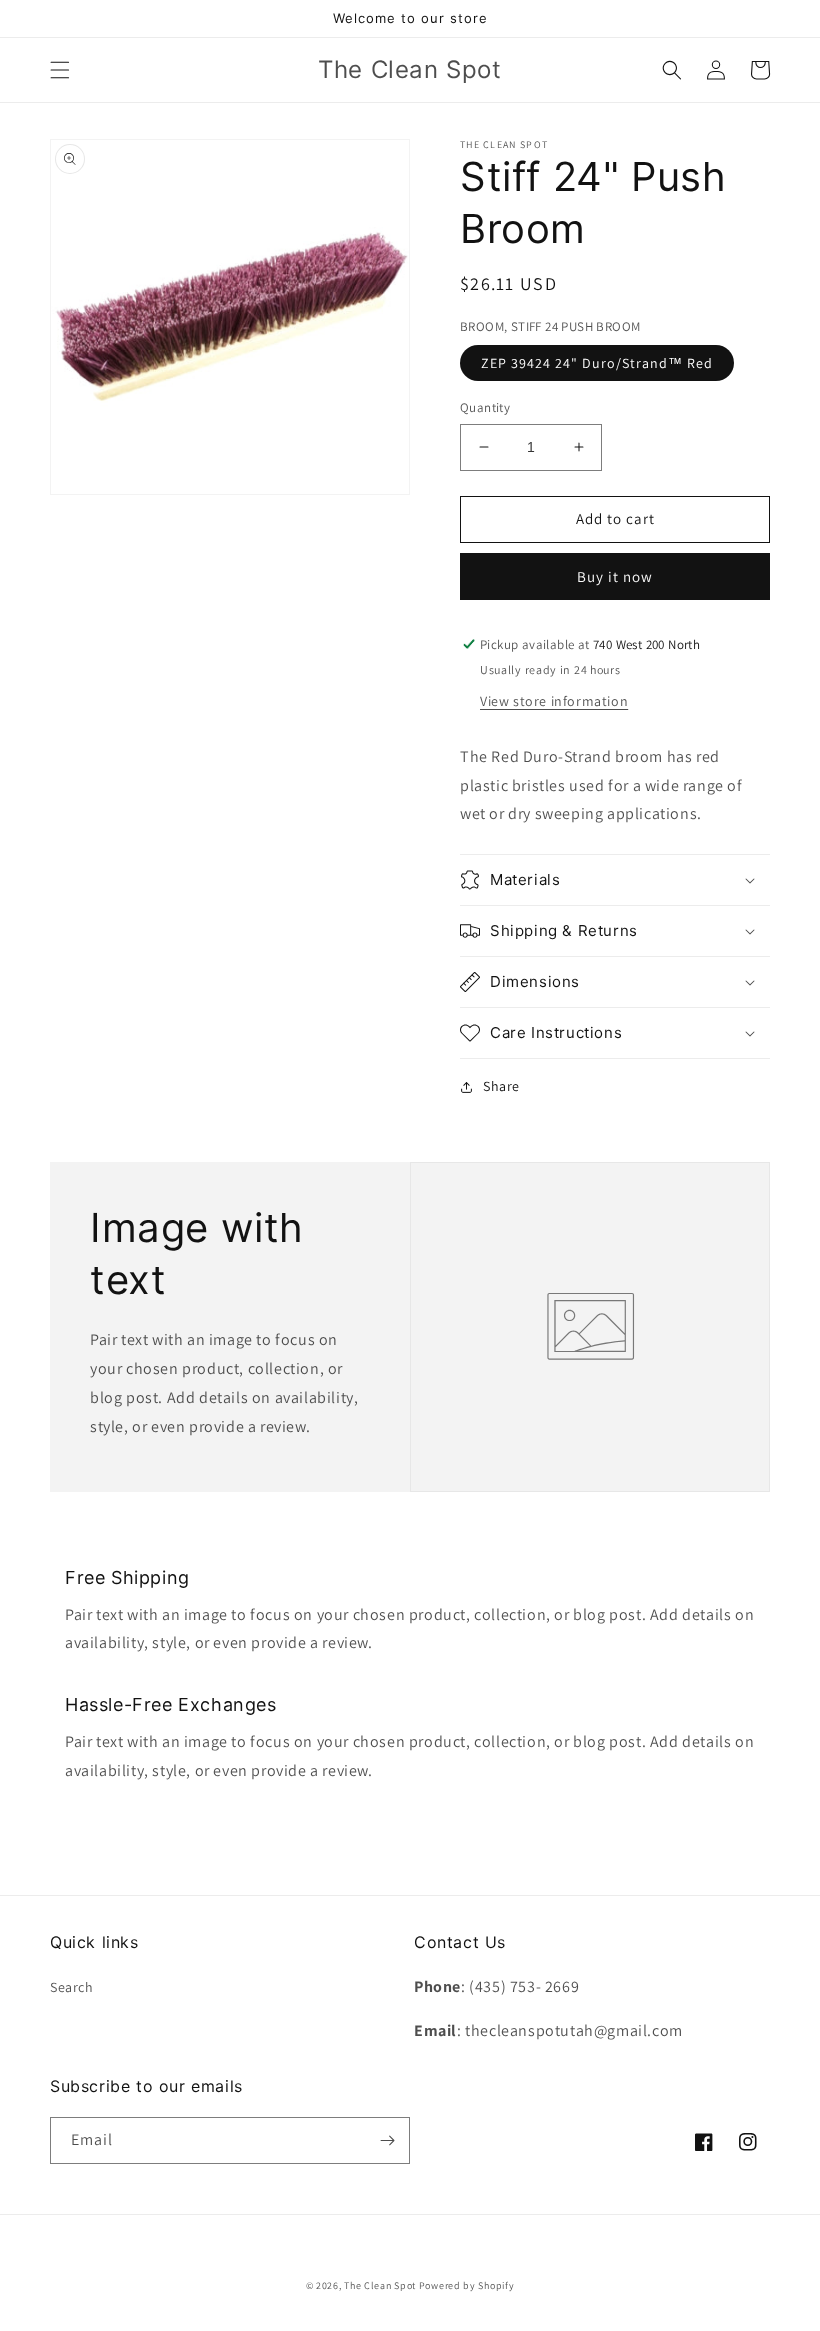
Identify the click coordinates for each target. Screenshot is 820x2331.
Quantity (485, 407)
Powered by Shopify (467, 2285)
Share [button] (501, 1086)
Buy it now (615, 576)
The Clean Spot (380, 2285)
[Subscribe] (387, 2140)
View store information (554, 701)
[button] (60, 70)
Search (72, 1987)
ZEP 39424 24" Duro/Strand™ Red (597, 363)
